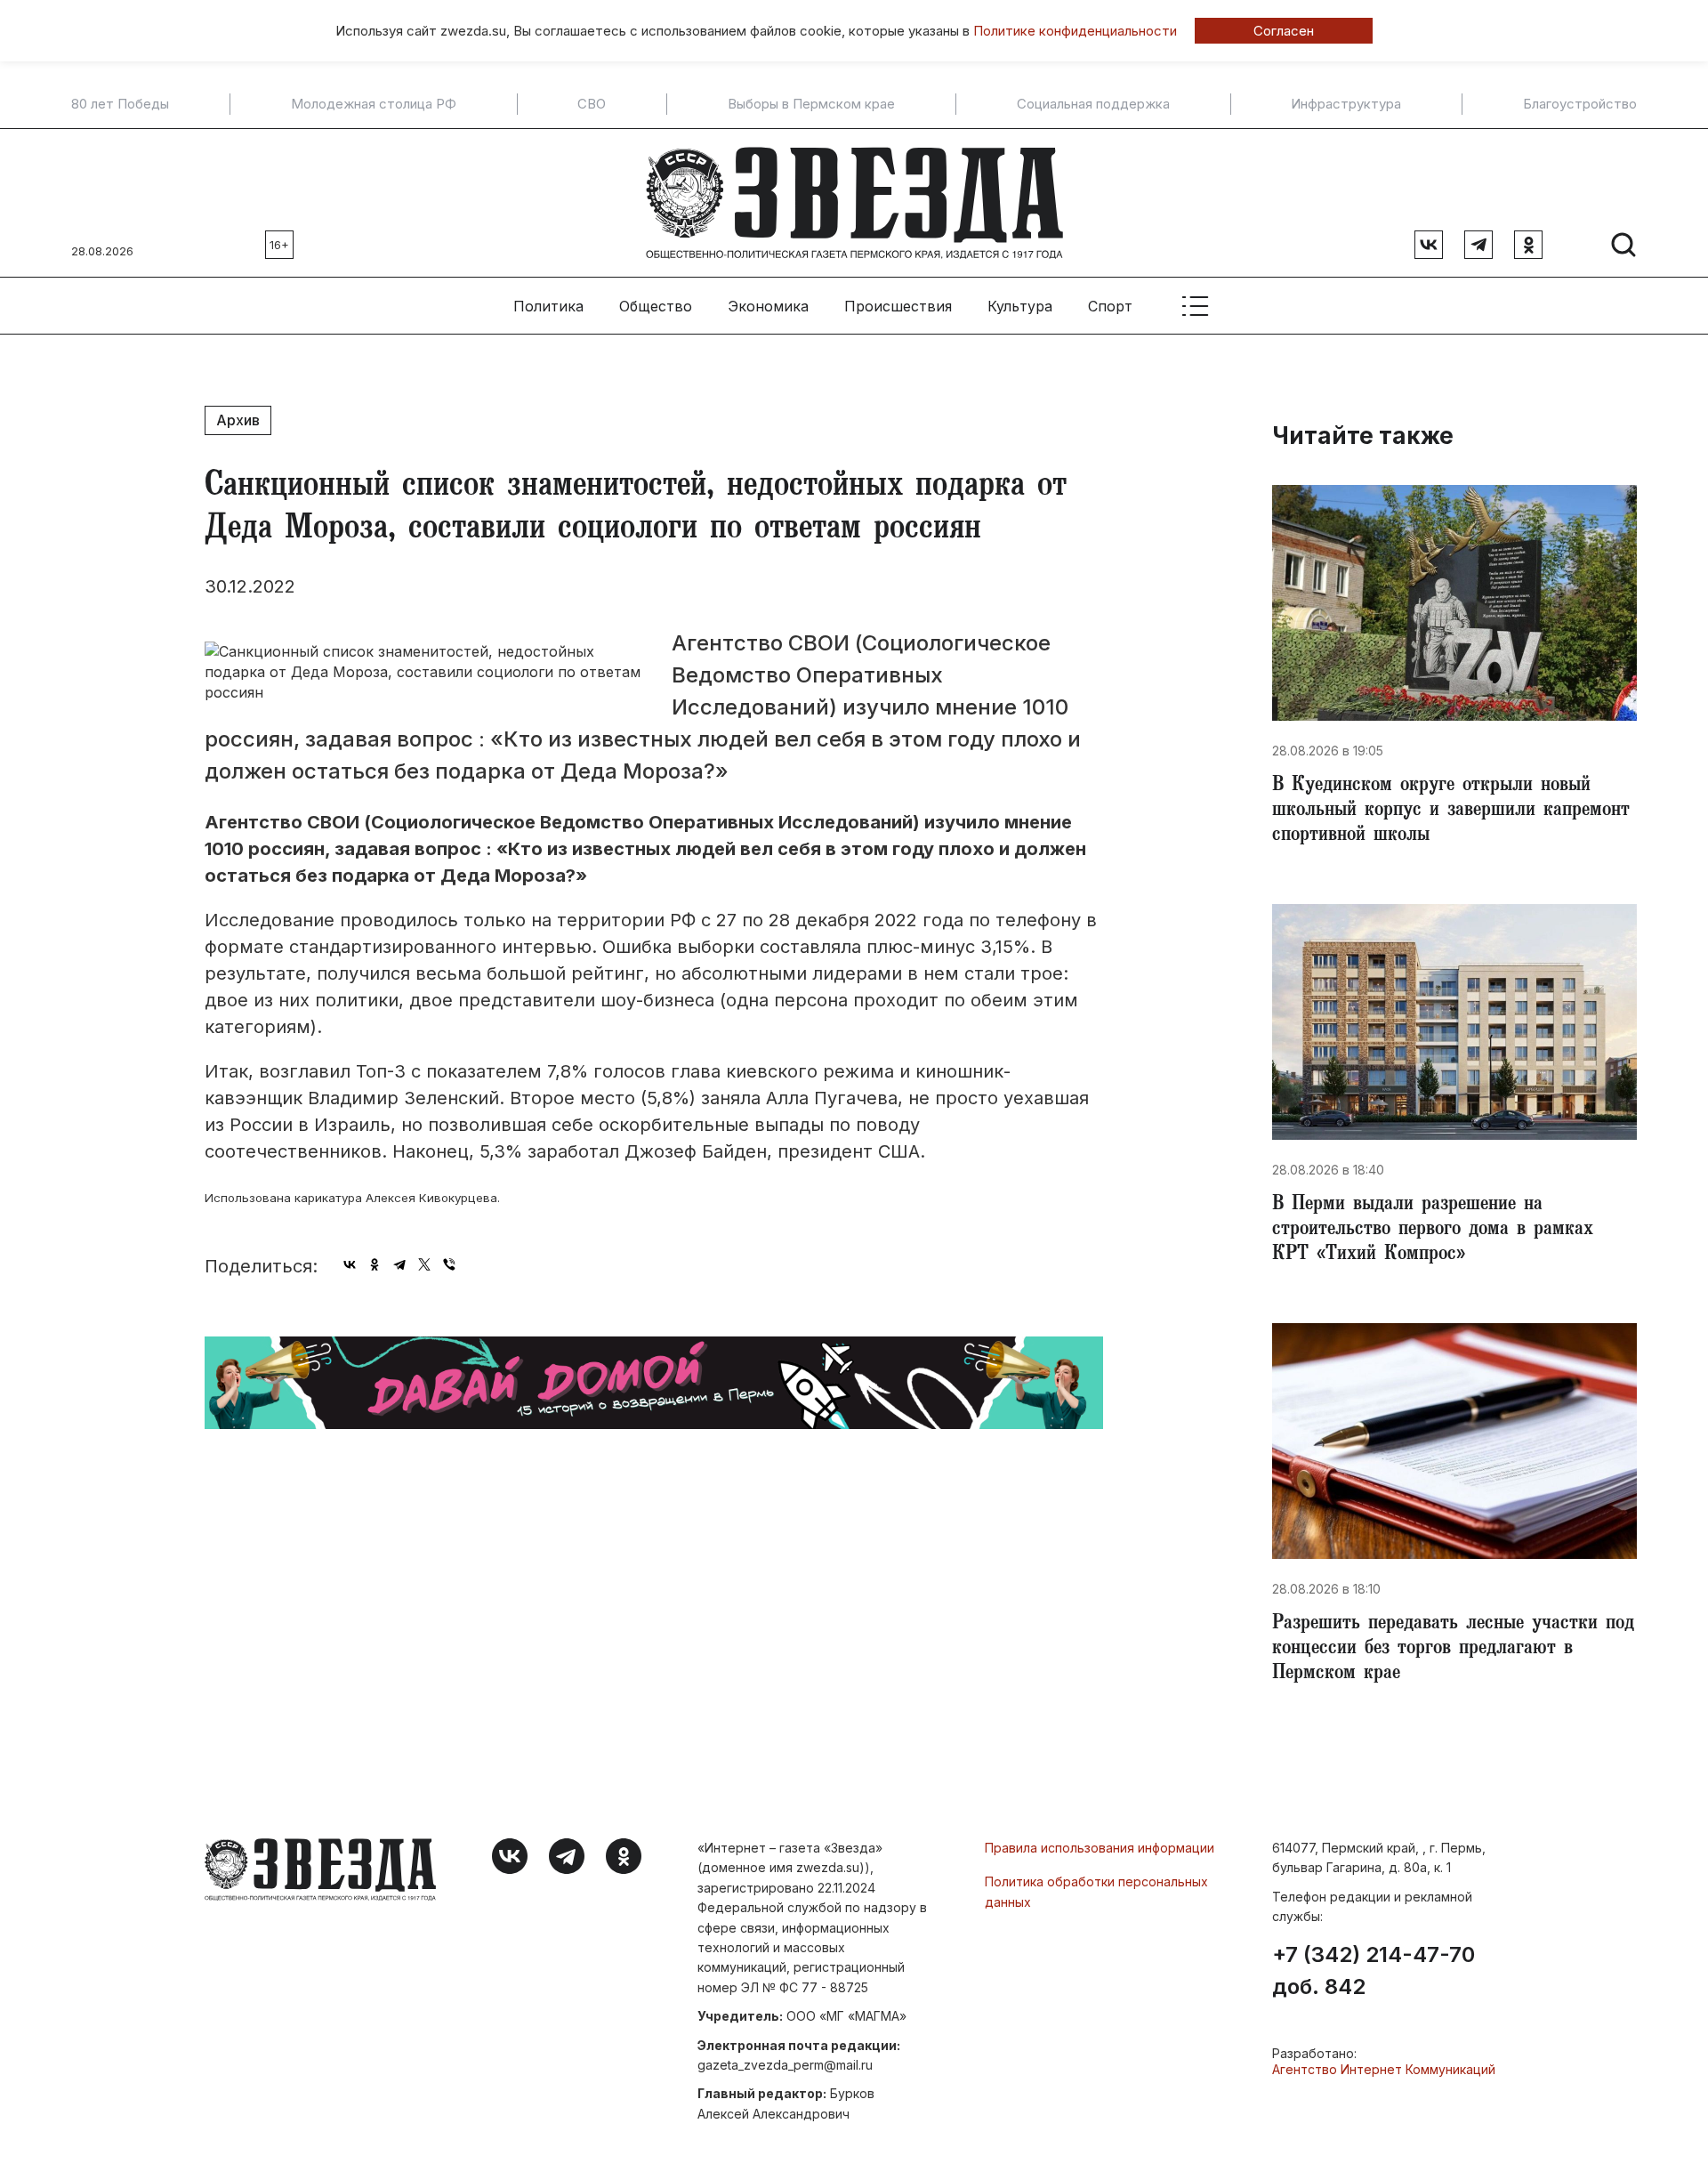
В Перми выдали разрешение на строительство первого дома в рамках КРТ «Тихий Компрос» (1433, 1231)
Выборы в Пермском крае (811, 104)
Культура (1020, 306)
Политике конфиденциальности (1075, 31)
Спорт (1110, 306)
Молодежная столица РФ (374, 104)
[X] (424, 1264)
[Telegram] (399, 1264)
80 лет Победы (120, 104)
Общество (656, 306)
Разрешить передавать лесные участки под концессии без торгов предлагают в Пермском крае (1453, 1650)
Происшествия (898, 306)
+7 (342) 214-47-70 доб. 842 (1374, 1971)
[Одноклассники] (375, 1264)
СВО (592, 104)
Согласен (1284, 31)
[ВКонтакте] (350, 1264)
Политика (548, 306)
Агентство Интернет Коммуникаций (1384, 2069)
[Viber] (449, 1264)
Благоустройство (1580, 104)
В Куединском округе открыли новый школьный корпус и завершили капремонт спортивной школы (1451, 811)
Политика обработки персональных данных (1096, 1891)
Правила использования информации (1100, 1848)
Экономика (768, 306)
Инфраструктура (1346, 104)
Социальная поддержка (1093, 104)
